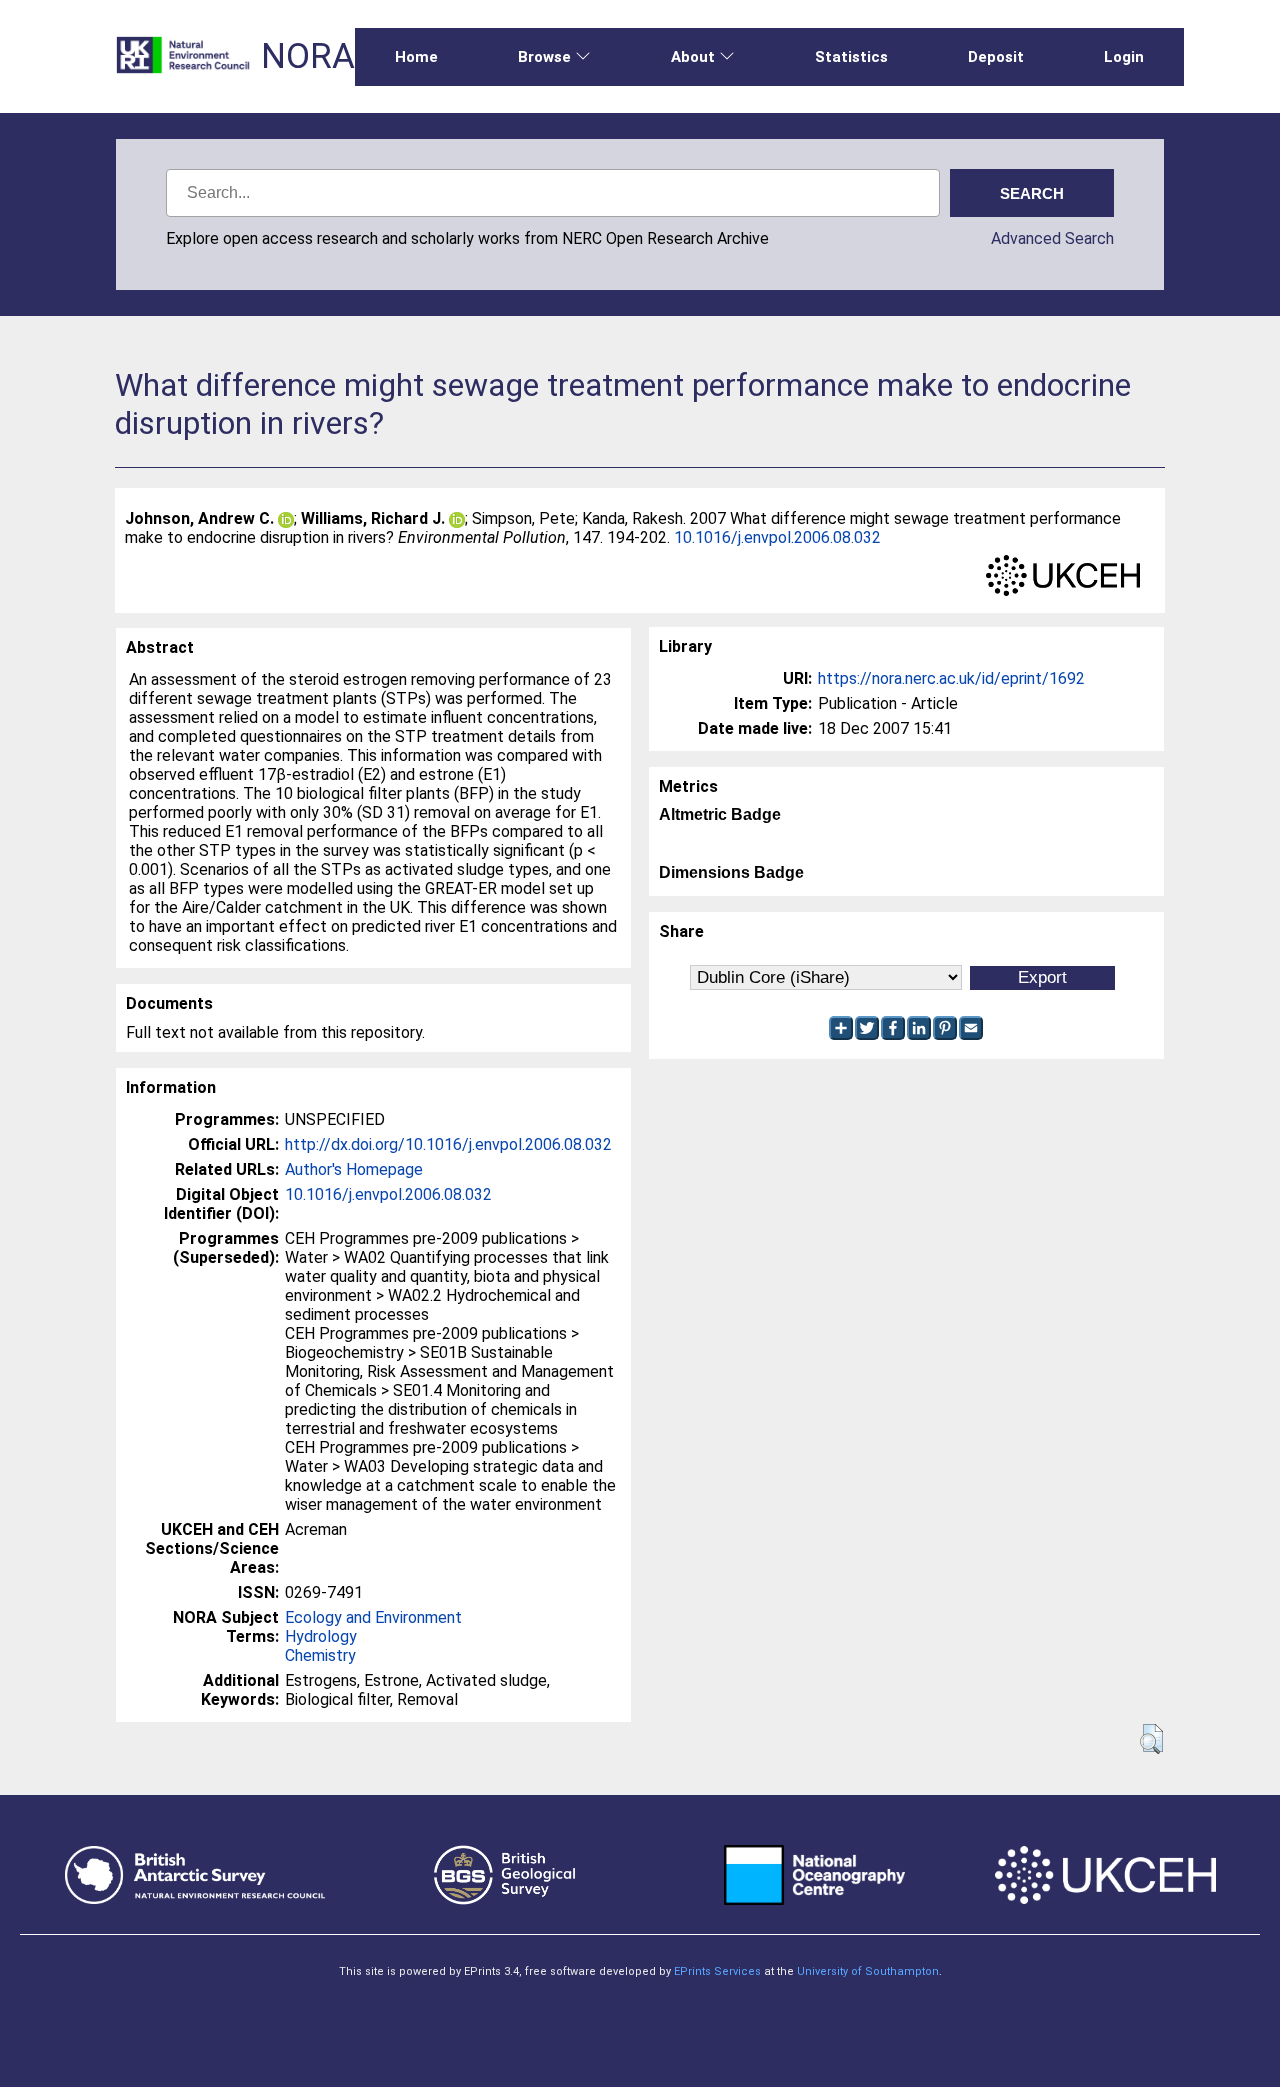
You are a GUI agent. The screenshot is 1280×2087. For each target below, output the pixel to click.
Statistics (851, 57)
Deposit (996, 57)
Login (1124, 57)
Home (416, 57)
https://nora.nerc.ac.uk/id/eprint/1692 (951, 678)
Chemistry (320, 1655)
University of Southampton (868, 1971)
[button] (1151, 1739)
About (693, 57)
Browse (544, 57)
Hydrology (321, 1636)
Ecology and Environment (373, 1617)
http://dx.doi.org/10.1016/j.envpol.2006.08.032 (448, 1144)
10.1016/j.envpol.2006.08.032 (777, 537)
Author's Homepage (354, 1169)
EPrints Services (717, 1971)
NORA (308, 56)
